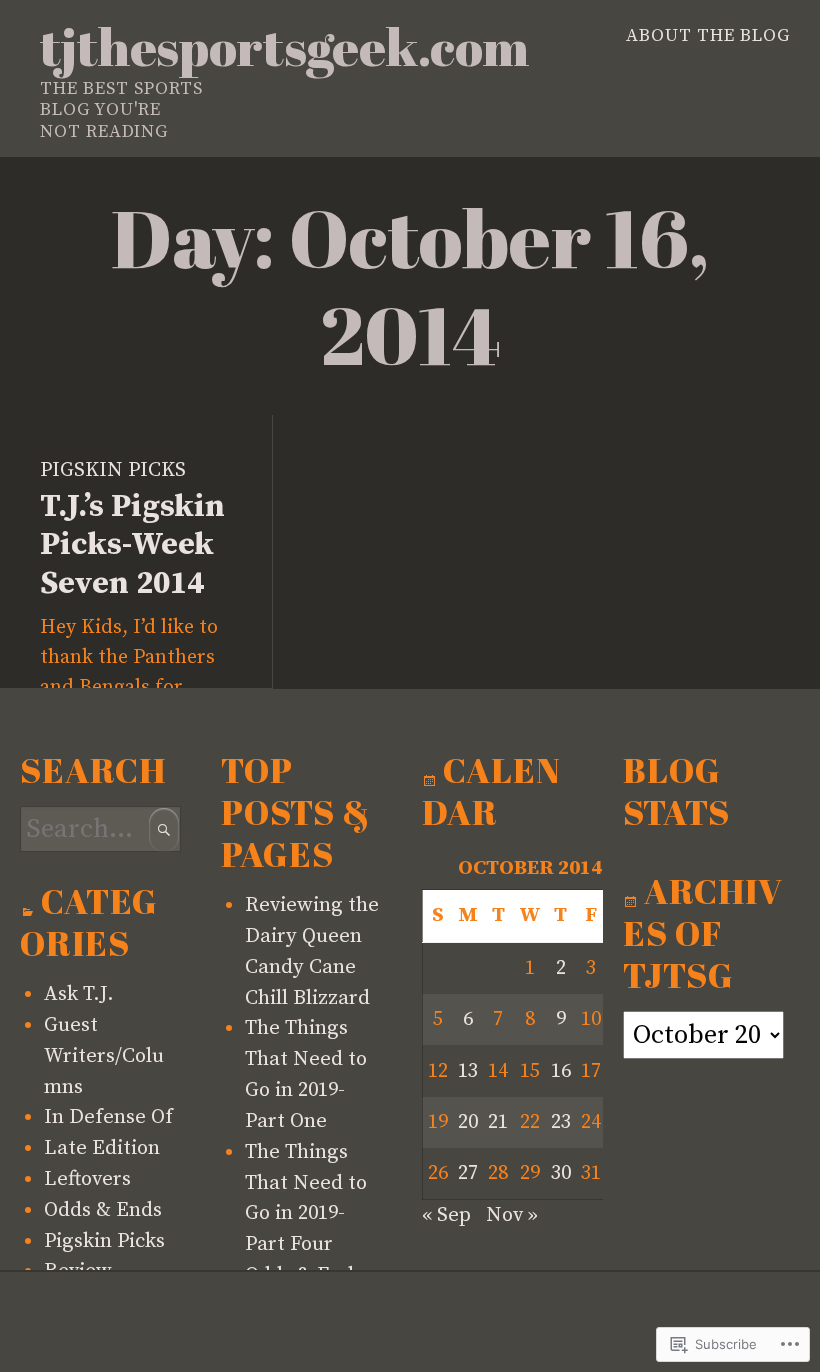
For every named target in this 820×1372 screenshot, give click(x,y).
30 (561, 1173)
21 (498, 1122)
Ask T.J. (79, 994)
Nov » (512, 1215)
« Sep (446, 1215)
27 (468, 1173)
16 (561, 1071)
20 (468, 1122)
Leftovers (87, 1179)
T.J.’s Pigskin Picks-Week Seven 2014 (132, 545)
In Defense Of (108, 1117)
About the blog (708, 35)
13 (468, 1071)
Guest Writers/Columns (104, 1056)
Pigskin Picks (113, 470)
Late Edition (102, 1148)
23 (561, 1122)
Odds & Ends (103, 1210)
